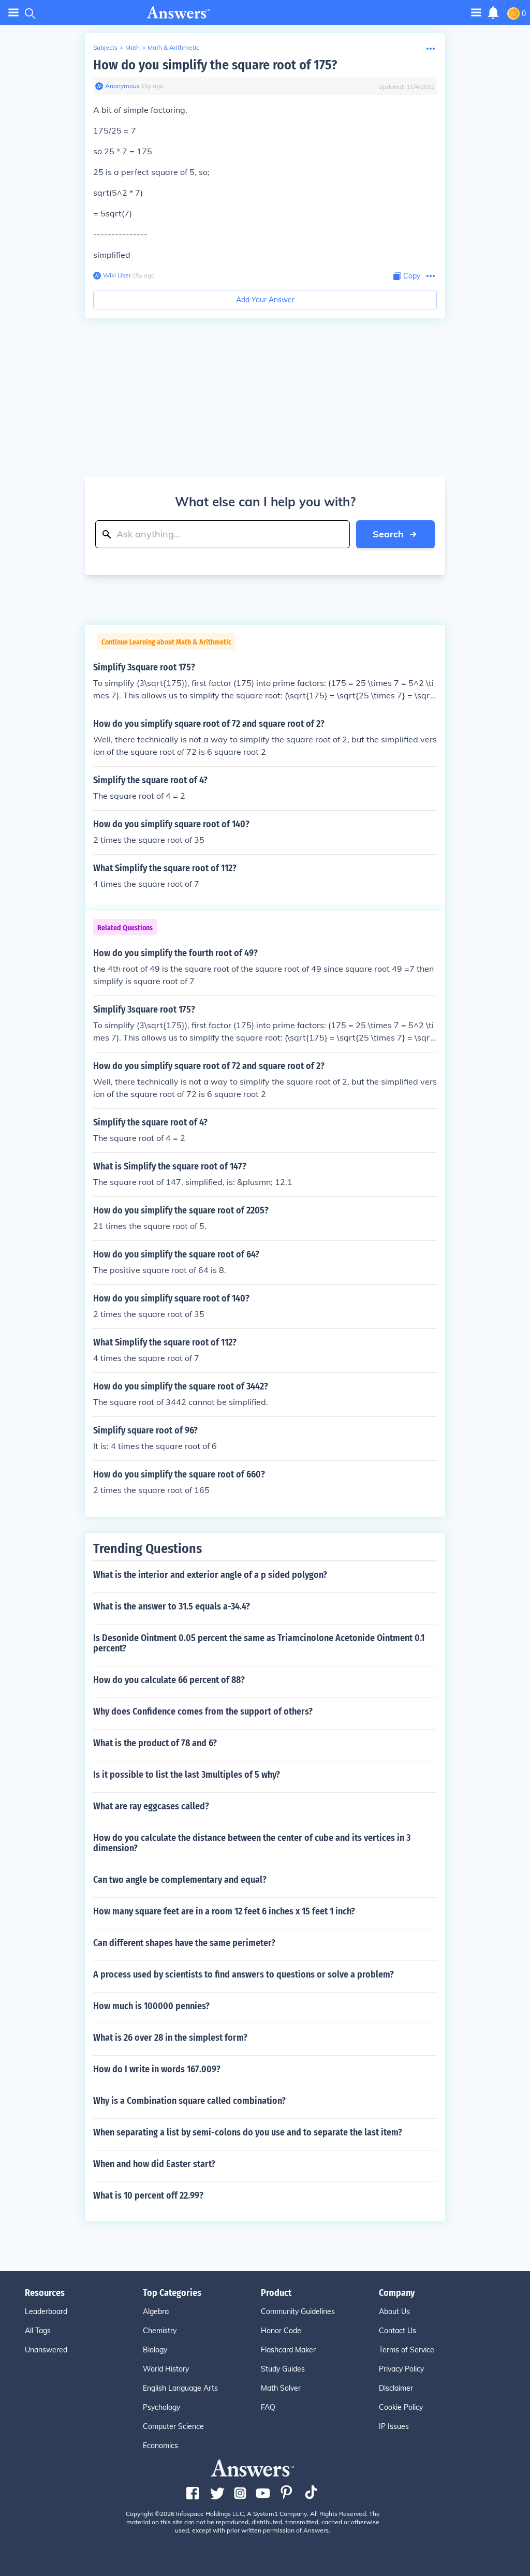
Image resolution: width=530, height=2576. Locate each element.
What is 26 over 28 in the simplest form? (170, 2038)
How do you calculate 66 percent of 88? (169, 1680)
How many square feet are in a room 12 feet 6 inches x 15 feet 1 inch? (224, 1911)
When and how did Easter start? (154, 2164)
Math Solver (281, 2388)
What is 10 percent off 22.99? (148, 2196)
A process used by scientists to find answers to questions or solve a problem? (244, 1974)
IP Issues (394, 2426)
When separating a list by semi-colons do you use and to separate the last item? (248, 2132)
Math (132, 47)
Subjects (105, 47)
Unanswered (46, 2350)
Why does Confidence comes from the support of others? (203, 1711)
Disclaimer (396, 2388)
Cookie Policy (401, 2407)
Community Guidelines (298, 2311)
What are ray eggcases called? (151, 1806)
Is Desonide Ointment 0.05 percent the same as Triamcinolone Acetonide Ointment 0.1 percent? (259, 1643)
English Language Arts (180, 2388)
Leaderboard (46, 2311)
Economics (160, 2446)
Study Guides (283, 2369)
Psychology (161, 2407)
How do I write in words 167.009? (157, 2069)
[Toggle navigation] (13, 13)
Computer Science (173, 2426)
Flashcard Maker (288, 2350)
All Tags (38, 2331)
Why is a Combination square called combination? (189, 2101)
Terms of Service (407, 2350)
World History (166, 2369)
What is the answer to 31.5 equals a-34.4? (172, 1606)
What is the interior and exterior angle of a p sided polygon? (210, 1575)
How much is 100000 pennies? (151, 2006)
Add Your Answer (265, 300)
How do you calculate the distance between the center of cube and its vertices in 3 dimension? (252, 1843)
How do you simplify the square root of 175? (215, 65)
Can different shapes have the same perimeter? (184, 1943)
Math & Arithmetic (173, 47)
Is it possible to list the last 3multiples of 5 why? (187, 1775)
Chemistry (160, 2331)
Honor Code (281, 2331)
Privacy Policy (401, 2369)
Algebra (156, 2311)
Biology (155, 2350)
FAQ (268, 2407)
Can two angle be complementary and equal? (180, 1880)
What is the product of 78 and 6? (155, 1743)
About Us (394, 2311)
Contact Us (397, 2331)
